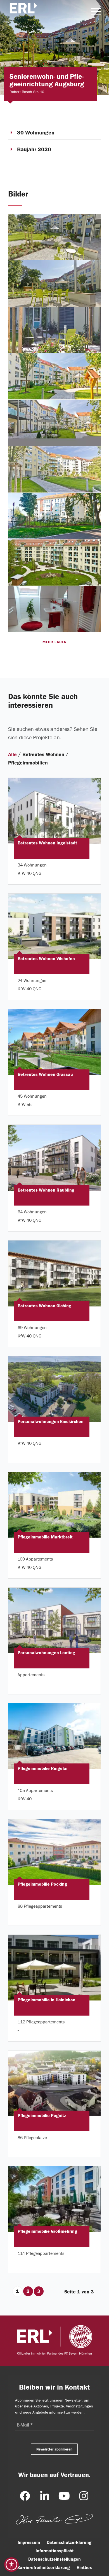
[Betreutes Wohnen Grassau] (54, 1042)
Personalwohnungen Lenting (46, 1653)
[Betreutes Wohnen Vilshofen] (54, 926)
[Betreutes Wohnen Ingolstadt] (54, 811)
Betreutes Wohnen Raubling (46, 1190)
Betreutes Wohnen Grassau (45, 1074)
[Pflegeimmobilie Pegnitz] (54, 2084)
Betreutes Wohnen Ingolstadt (47, 843)
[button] (11, 2565)
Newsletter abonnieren (54, 2449)
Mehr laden (54, 642)
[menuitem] (93, 11)
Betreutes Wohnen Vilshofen (46, 959)
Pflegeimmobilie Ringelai (42, 1769)
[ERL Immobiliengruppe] (25, 11)
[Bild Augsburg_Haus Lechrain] (55, 237)
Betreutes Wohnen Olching (44, 1306)
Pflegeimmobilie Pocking (42, 1884)
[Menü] (93, 11)
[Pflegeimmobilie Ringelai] (54, 1736)
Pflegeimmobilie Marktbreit (45, 1537)
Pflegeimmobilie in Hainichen (47, 2000)
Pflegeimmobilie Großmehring (47, 2232)
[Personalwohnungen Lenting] (54, 1621)
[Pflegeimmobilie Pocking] (54, 1852)
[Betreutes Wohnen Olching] (54, 1274)
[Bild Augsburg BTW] (55, 609)
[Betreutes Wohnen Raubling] (54, 1158)
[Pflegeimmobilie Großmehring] (54, 2199)
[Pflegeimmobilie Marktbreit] (54, 1505)
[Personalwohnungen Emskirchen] (54, 1389)
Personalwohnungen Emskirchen (51, 1422)
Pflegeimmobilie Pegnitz (42, 2116)
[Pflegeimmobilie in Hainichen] (54, 1968)
